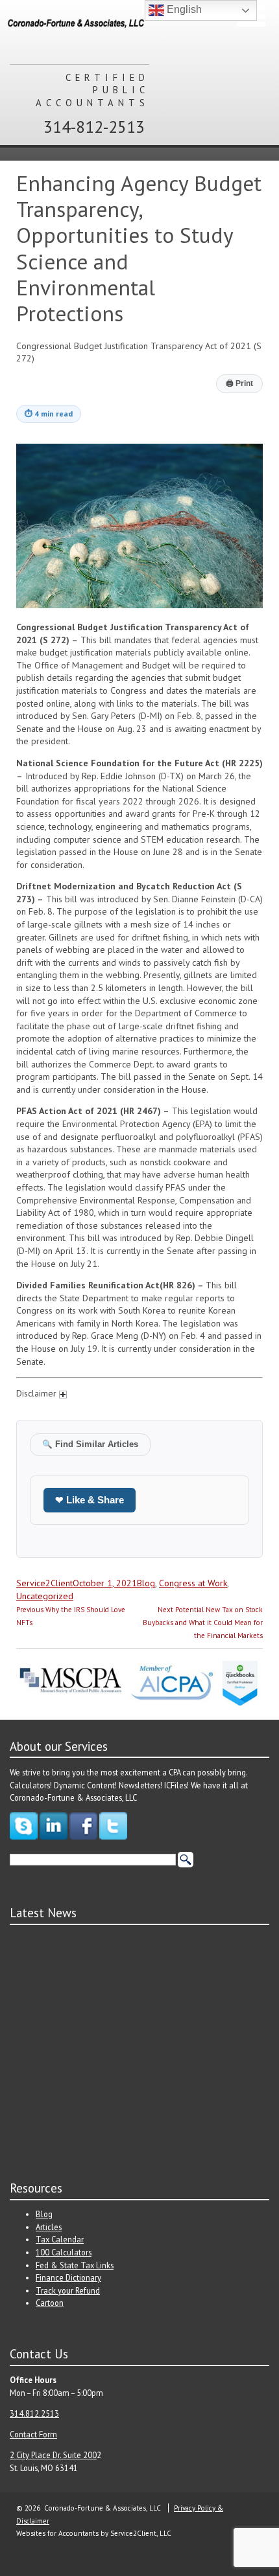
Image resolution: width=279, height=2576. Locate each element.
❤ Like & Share (90, 1500)
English (183, 9)
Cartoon (50, 2303)
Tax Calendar (60, 2239)
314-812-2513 (94, 127)
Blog (146, 1583)
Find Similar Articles (90, 1444)
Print (239, 383)
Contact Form (33, 2434)
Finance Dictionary (68, 2277)
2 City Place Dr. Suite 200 (53, 2455)
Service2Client (44, 1583)
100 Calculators (64, 2252)
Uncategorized (45, 1596)
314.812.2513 (34, 2413)
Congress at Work (193, 1583)
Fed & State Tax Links (75, 2265)
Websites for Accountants (57, 2533)
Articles (49, 2227)
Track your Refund (68, 2290)
